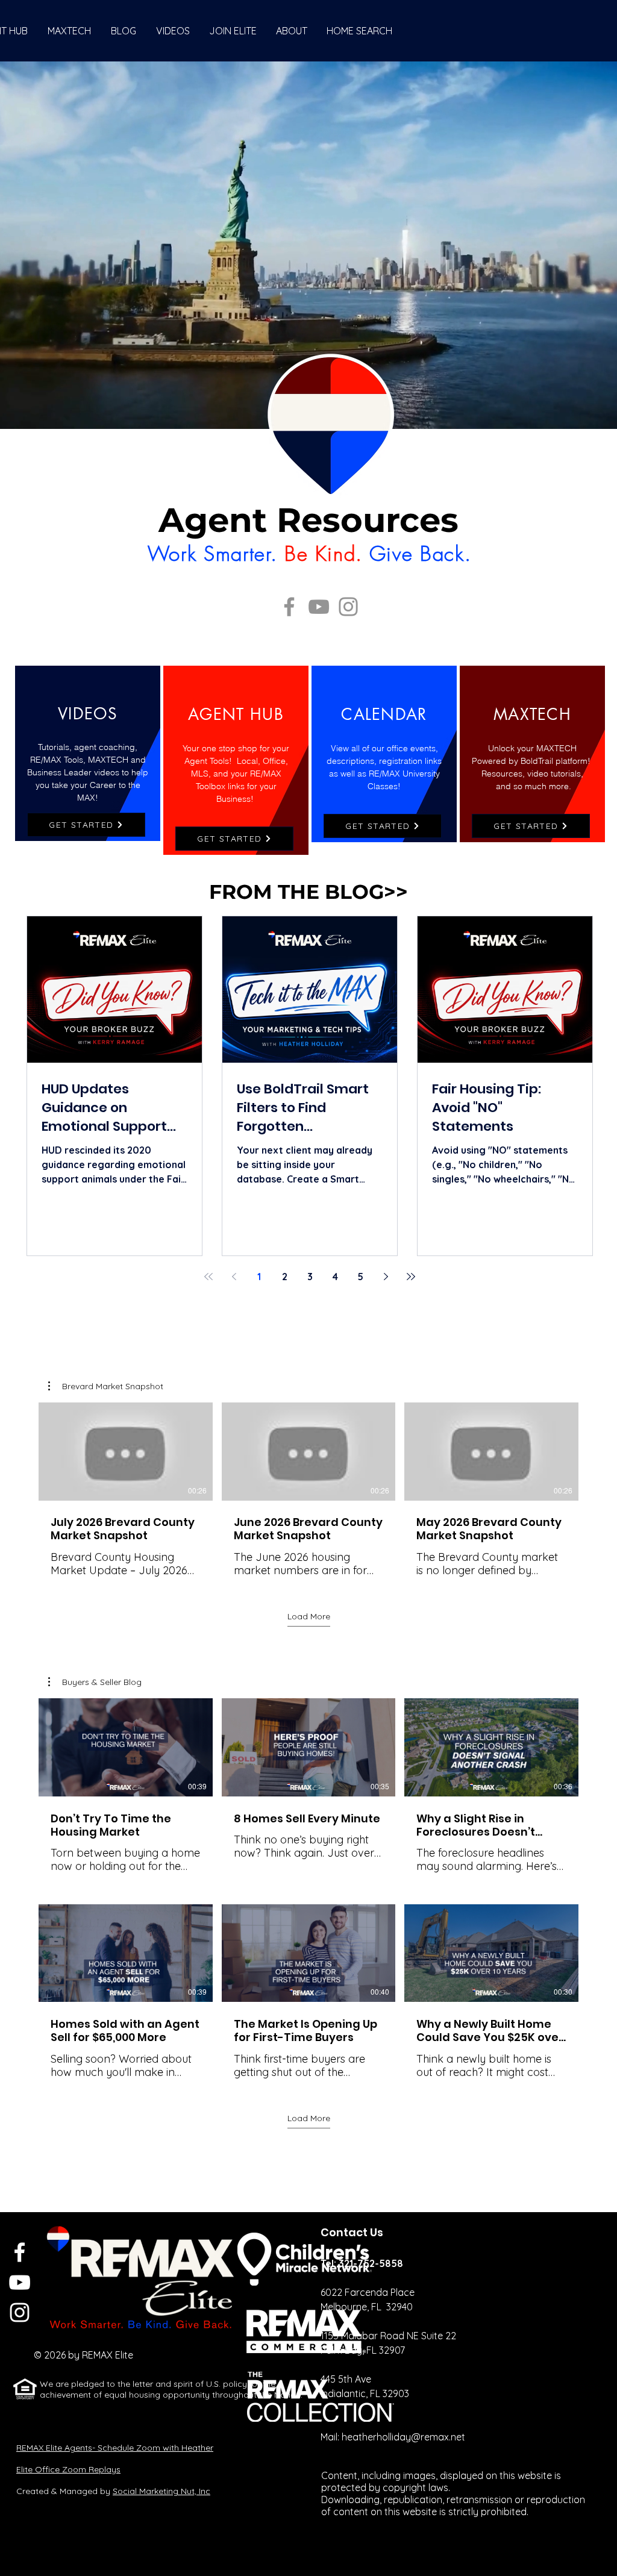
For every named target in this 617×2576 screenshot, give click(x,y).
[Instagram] (348, 607)
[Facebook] (289, 607)
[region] (88, 753)
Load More (309, 1616)
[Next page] (386, 1277)
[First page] (208, 1277)
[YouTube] (319, 607)
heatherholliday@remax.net (403, 2437)
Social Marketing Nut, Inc (161, 2491)
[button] (106, 1386)
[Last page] (411, 1277)
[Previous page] (234, 1277)
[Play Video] (125, 1451)
